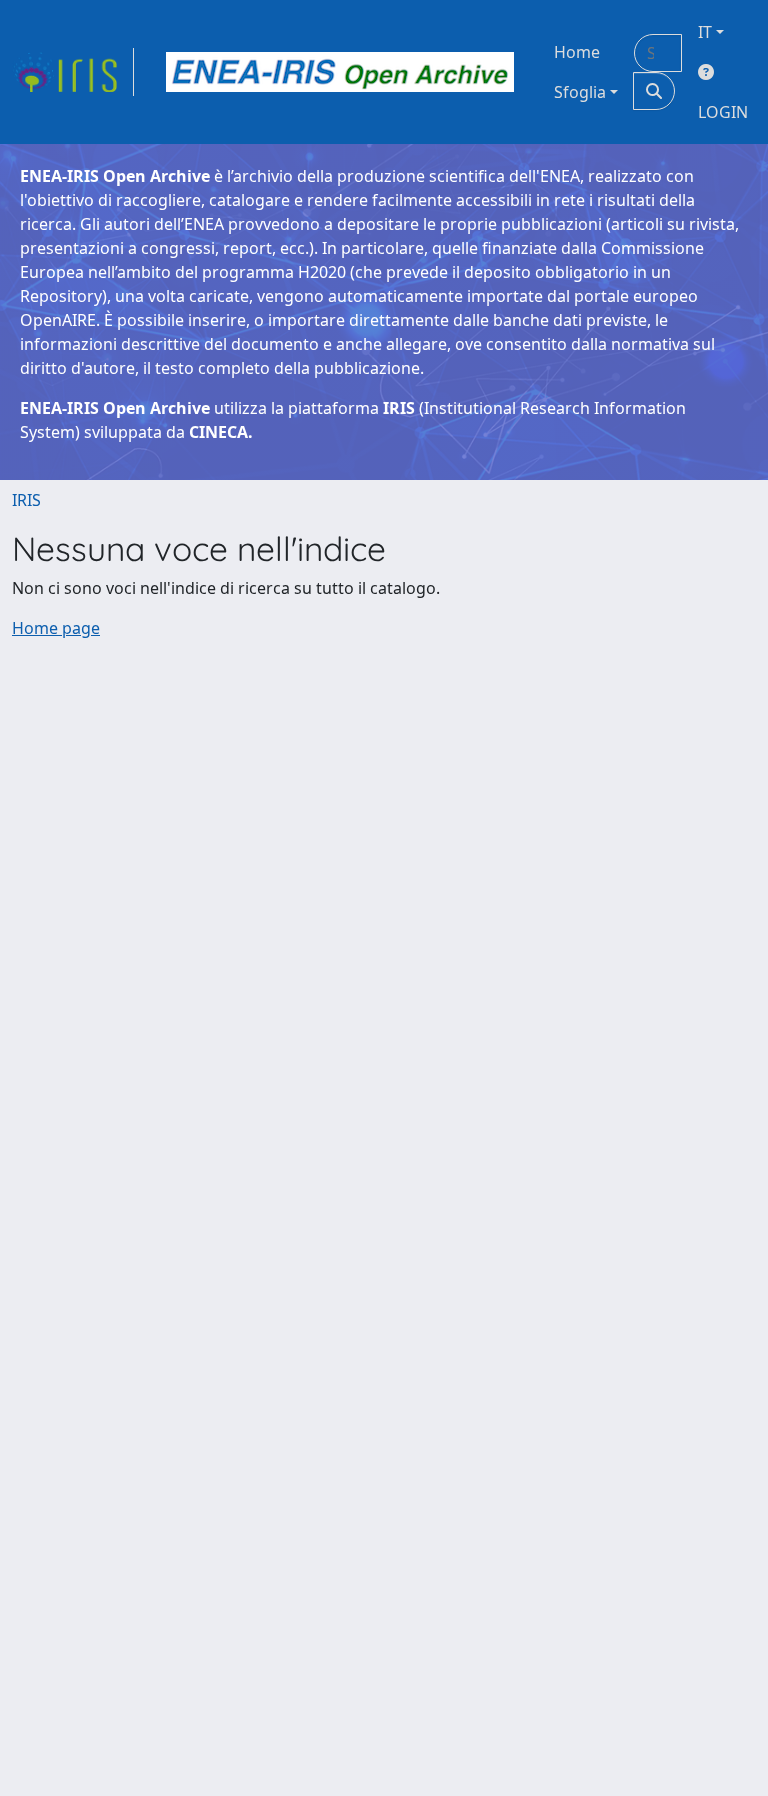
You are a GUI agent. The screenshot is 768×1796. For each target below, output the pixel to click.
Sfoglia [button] (580, 92)
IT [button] (705, 32)
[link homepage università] (340, 72)
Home (577, 52)
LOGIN (723, 112)
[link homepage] (73, 72)
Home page (56, 628)
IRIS (26, 500)
